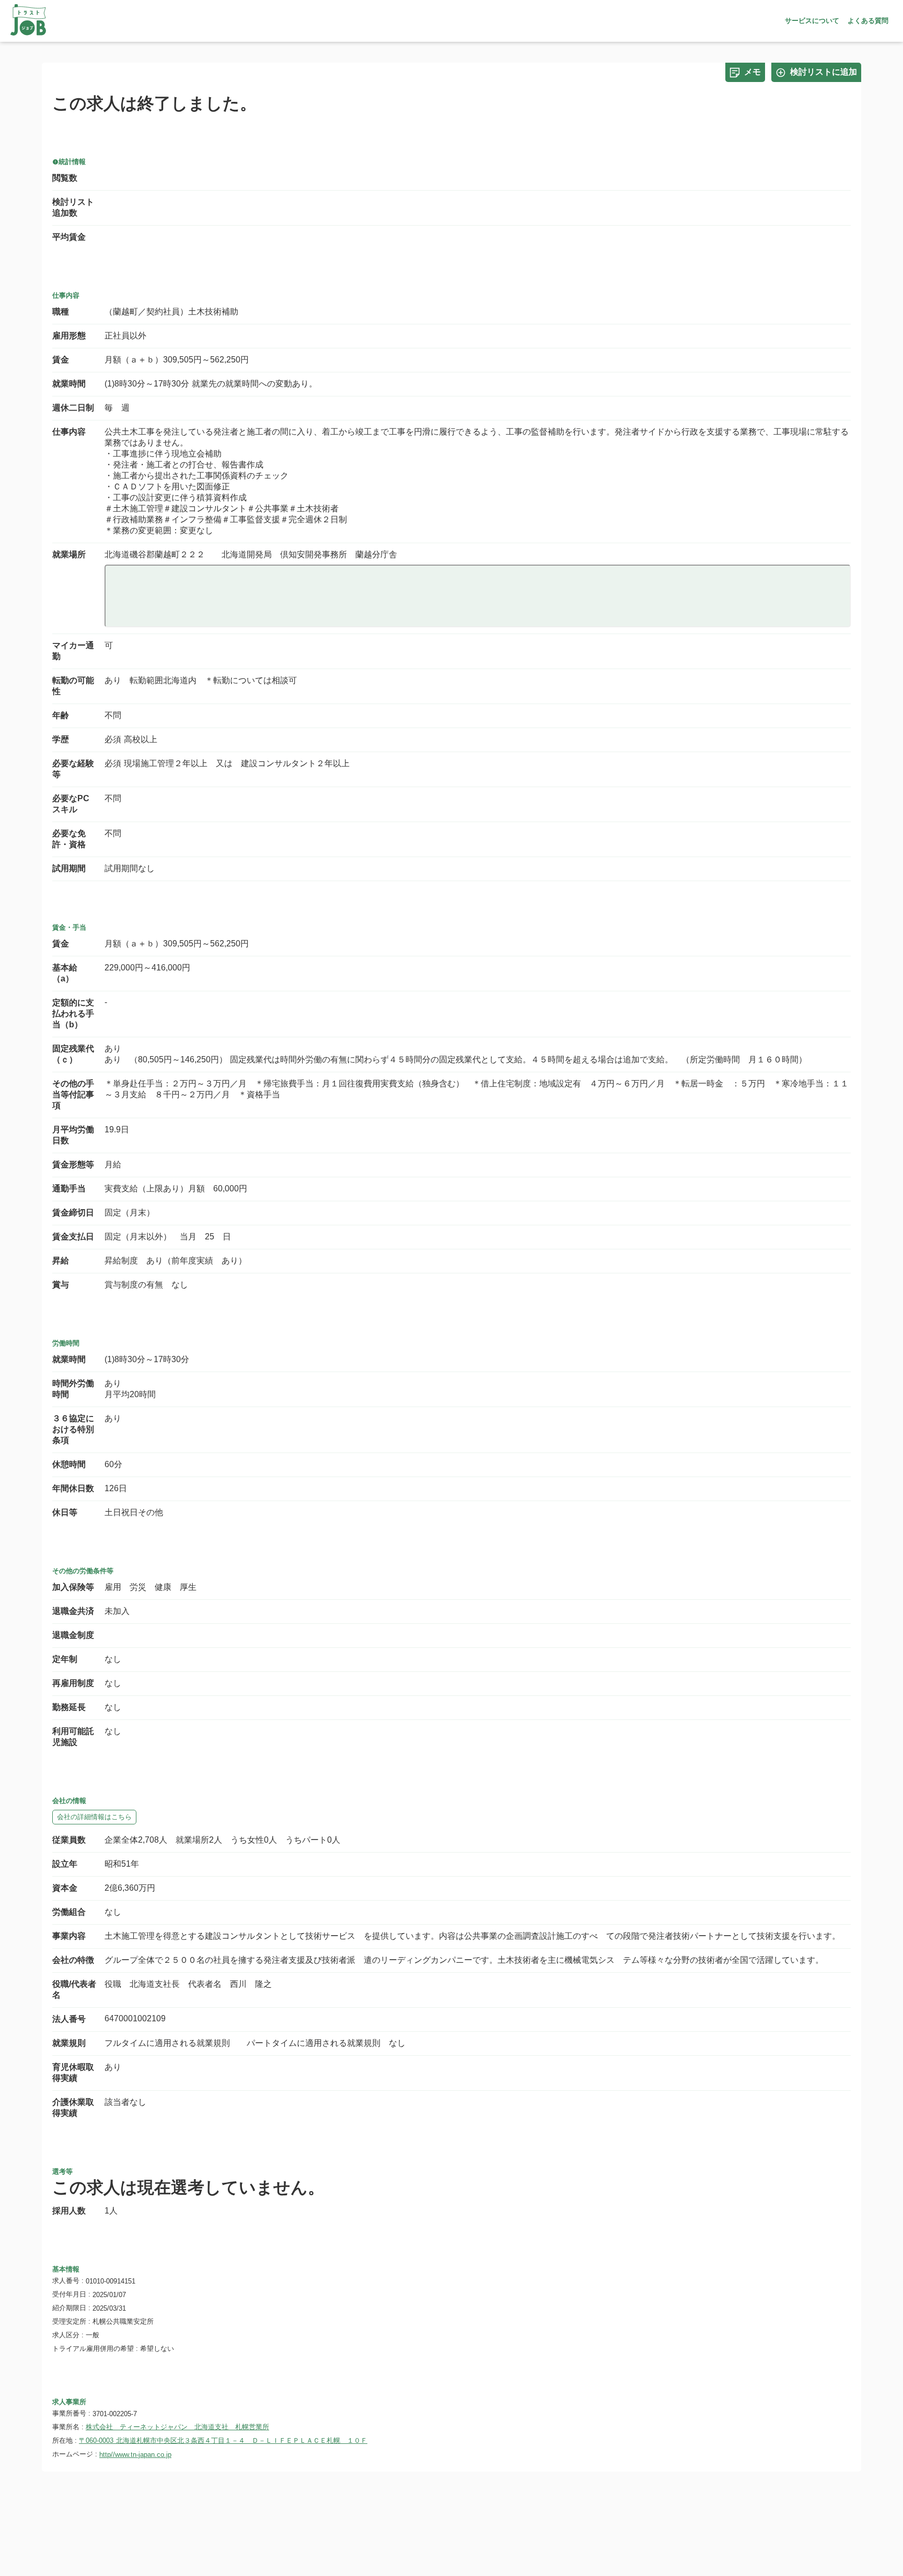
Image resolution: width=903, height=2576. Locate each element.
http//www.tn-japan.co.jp (135, 2455)
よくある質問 (868, 21)
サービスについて (812, 21)
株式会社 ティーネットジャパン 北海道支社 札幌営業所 (177, 2427)
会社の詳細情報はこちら (94, 1817)
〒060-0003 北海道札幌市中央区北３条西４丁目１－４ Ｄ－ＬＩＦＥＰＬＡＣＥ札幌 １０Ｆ (223, 2440)
